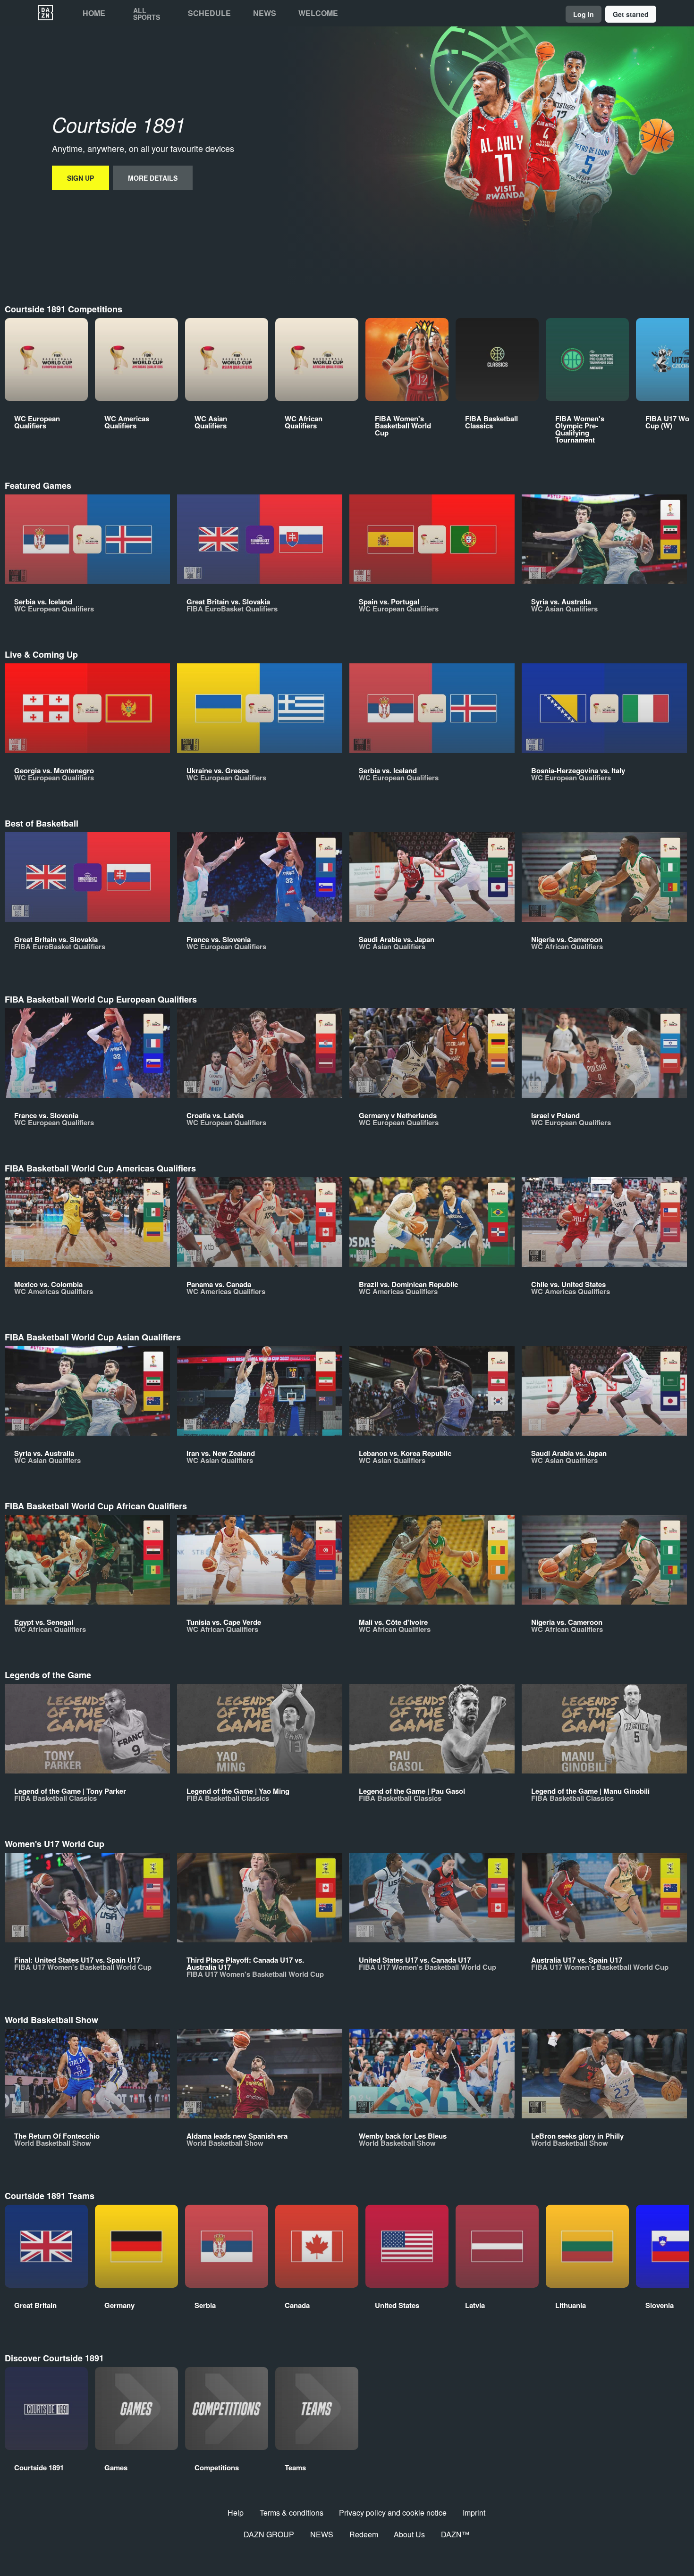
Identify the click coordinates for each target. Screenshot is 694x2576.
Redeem (364, 2534)
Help (236, 2513)
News (265, 13)
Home (94, 13)
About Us (409, 2534)
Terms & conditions (292, 2513)
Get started (631, 14)
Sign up (80, 178)
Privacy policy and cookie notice (393, 2513)
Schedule (209, 13)
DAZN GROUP (269, 2534)
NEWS (322, 2534)
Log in (584, 14)
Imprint (474, 2513)
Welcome (318, 13)
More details (153, 178)
